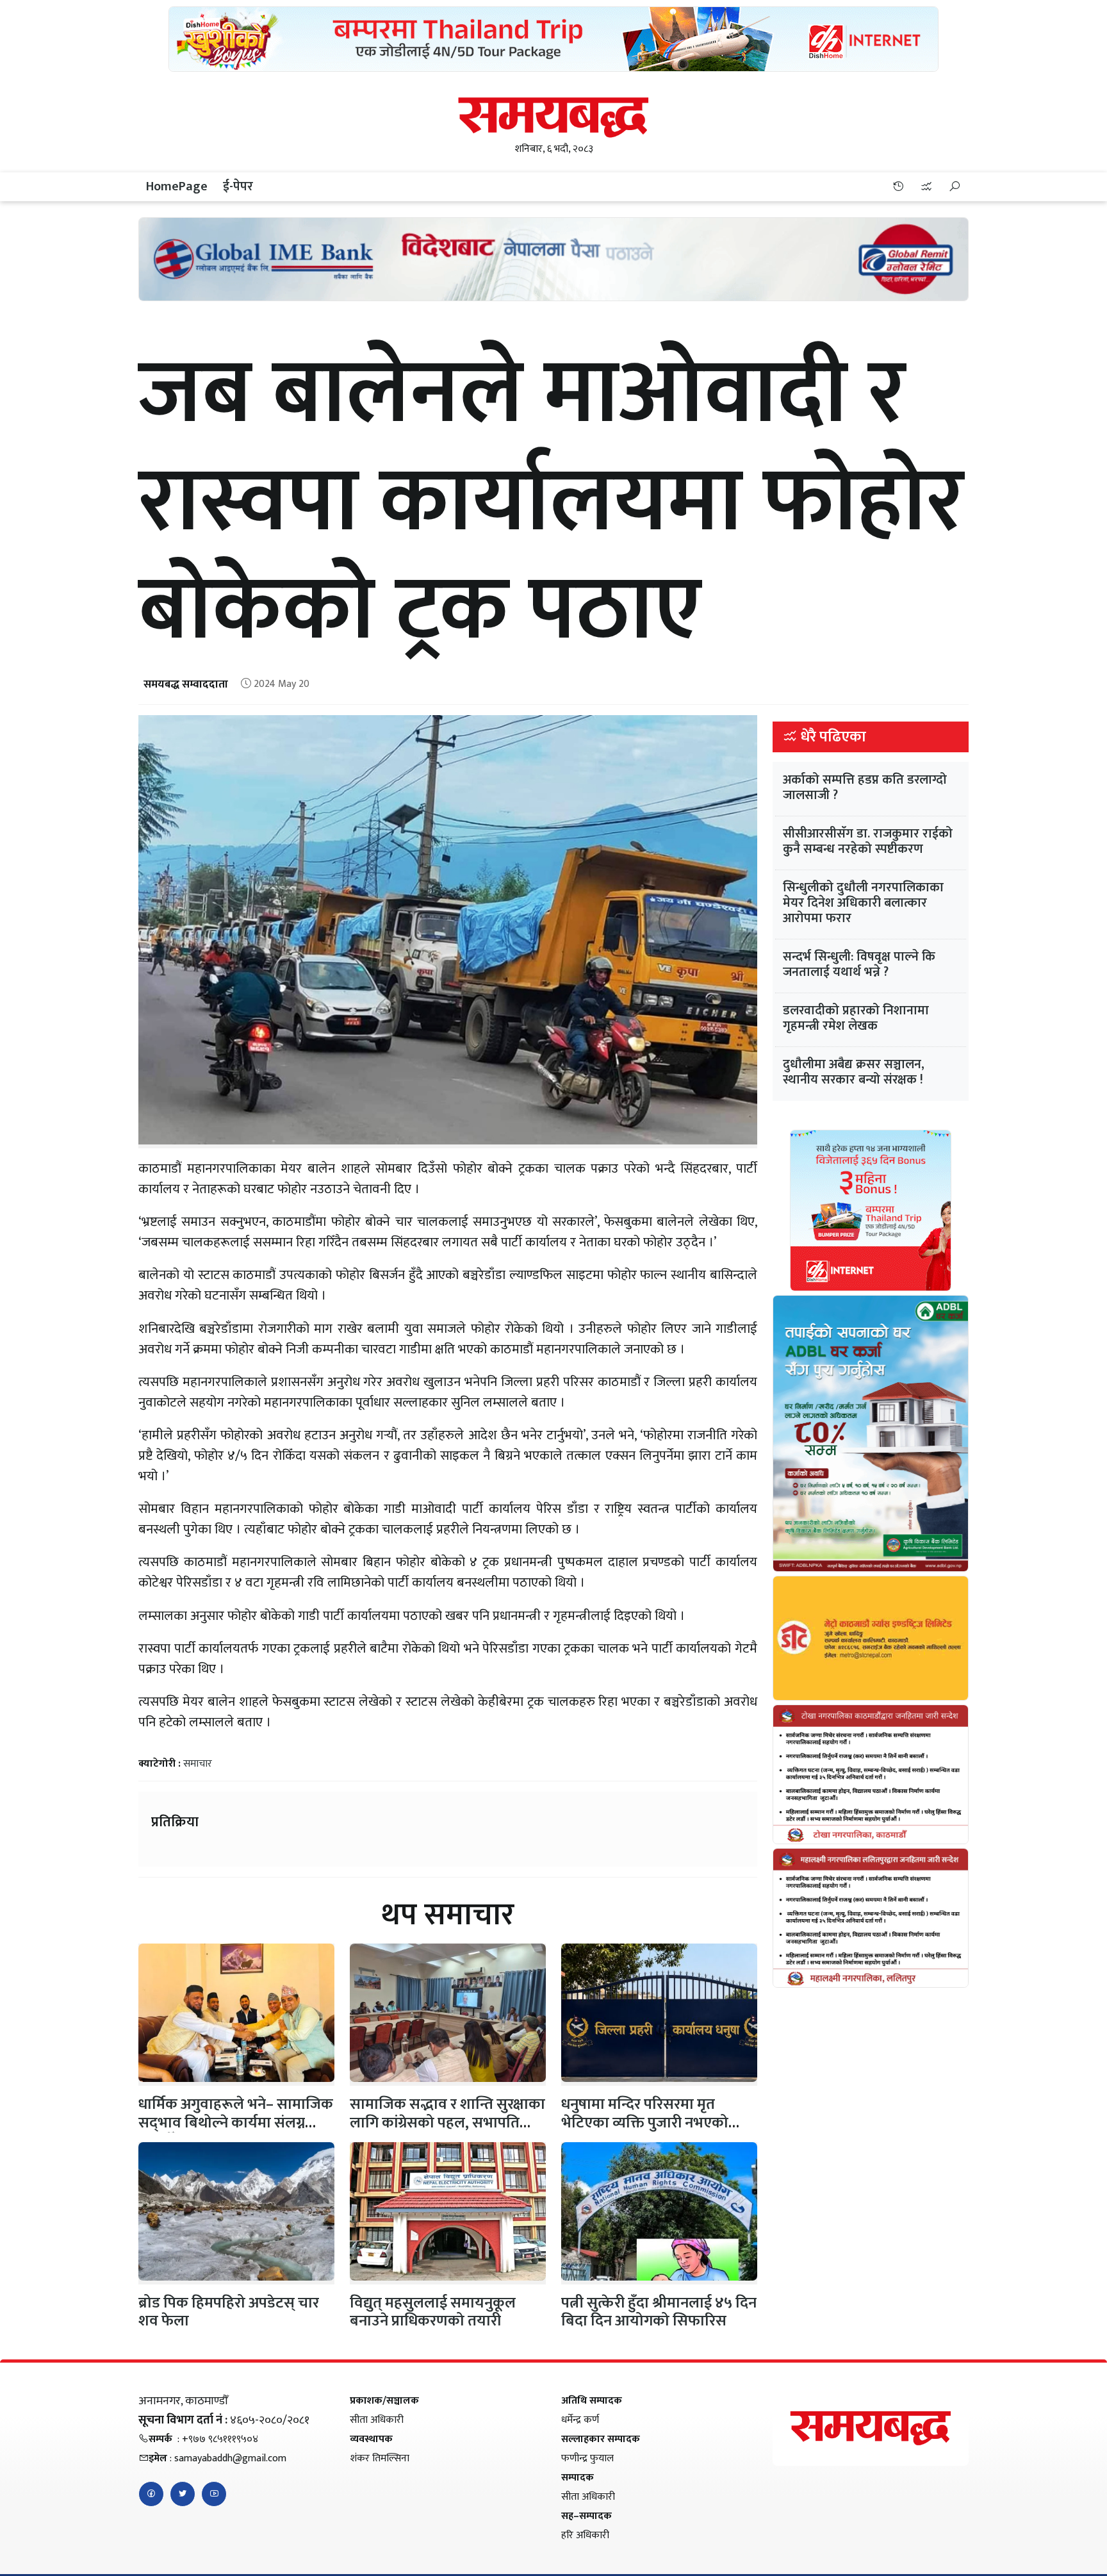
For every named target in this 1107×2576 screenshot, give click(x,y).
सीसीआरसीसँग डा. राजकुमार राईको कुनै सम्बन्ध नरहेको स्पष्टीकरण (868, 841)
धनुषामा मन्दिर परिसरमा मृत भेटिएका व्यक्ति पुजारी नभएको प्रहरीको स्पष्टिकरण (645, 2123)
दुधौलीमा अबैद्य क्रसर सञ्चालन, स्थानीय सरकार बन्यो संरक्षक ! (854, 1072)
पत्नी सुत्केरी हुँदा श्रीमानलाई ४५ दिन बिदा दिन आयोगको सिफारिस (659, 2312)
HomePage (177, 186)
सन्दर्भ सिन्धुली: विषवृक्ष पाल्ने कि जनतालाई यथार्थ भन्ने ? (859, 964)
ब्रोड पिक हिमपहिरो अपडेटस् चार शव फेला (229, 2312)
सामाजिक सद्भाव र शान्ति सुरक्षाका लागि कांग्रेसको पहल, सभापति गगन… (447, 2123)
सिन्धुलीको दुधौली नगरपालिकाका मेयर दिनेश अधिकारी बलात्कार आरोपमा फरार (863, 903)
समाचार (198, 1764)
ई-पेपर (238, 186)
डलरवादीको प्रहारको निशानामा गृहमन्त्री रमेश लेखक (856, 1018)
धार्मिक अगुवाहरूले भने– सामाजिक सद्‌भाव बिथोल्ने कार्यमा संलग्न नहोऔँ (236, 2123)
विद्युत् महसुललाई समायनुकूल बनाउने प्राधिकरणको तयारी (433, 2312)
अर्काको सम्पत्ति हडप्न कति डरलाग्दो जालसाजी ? (865, 788)
